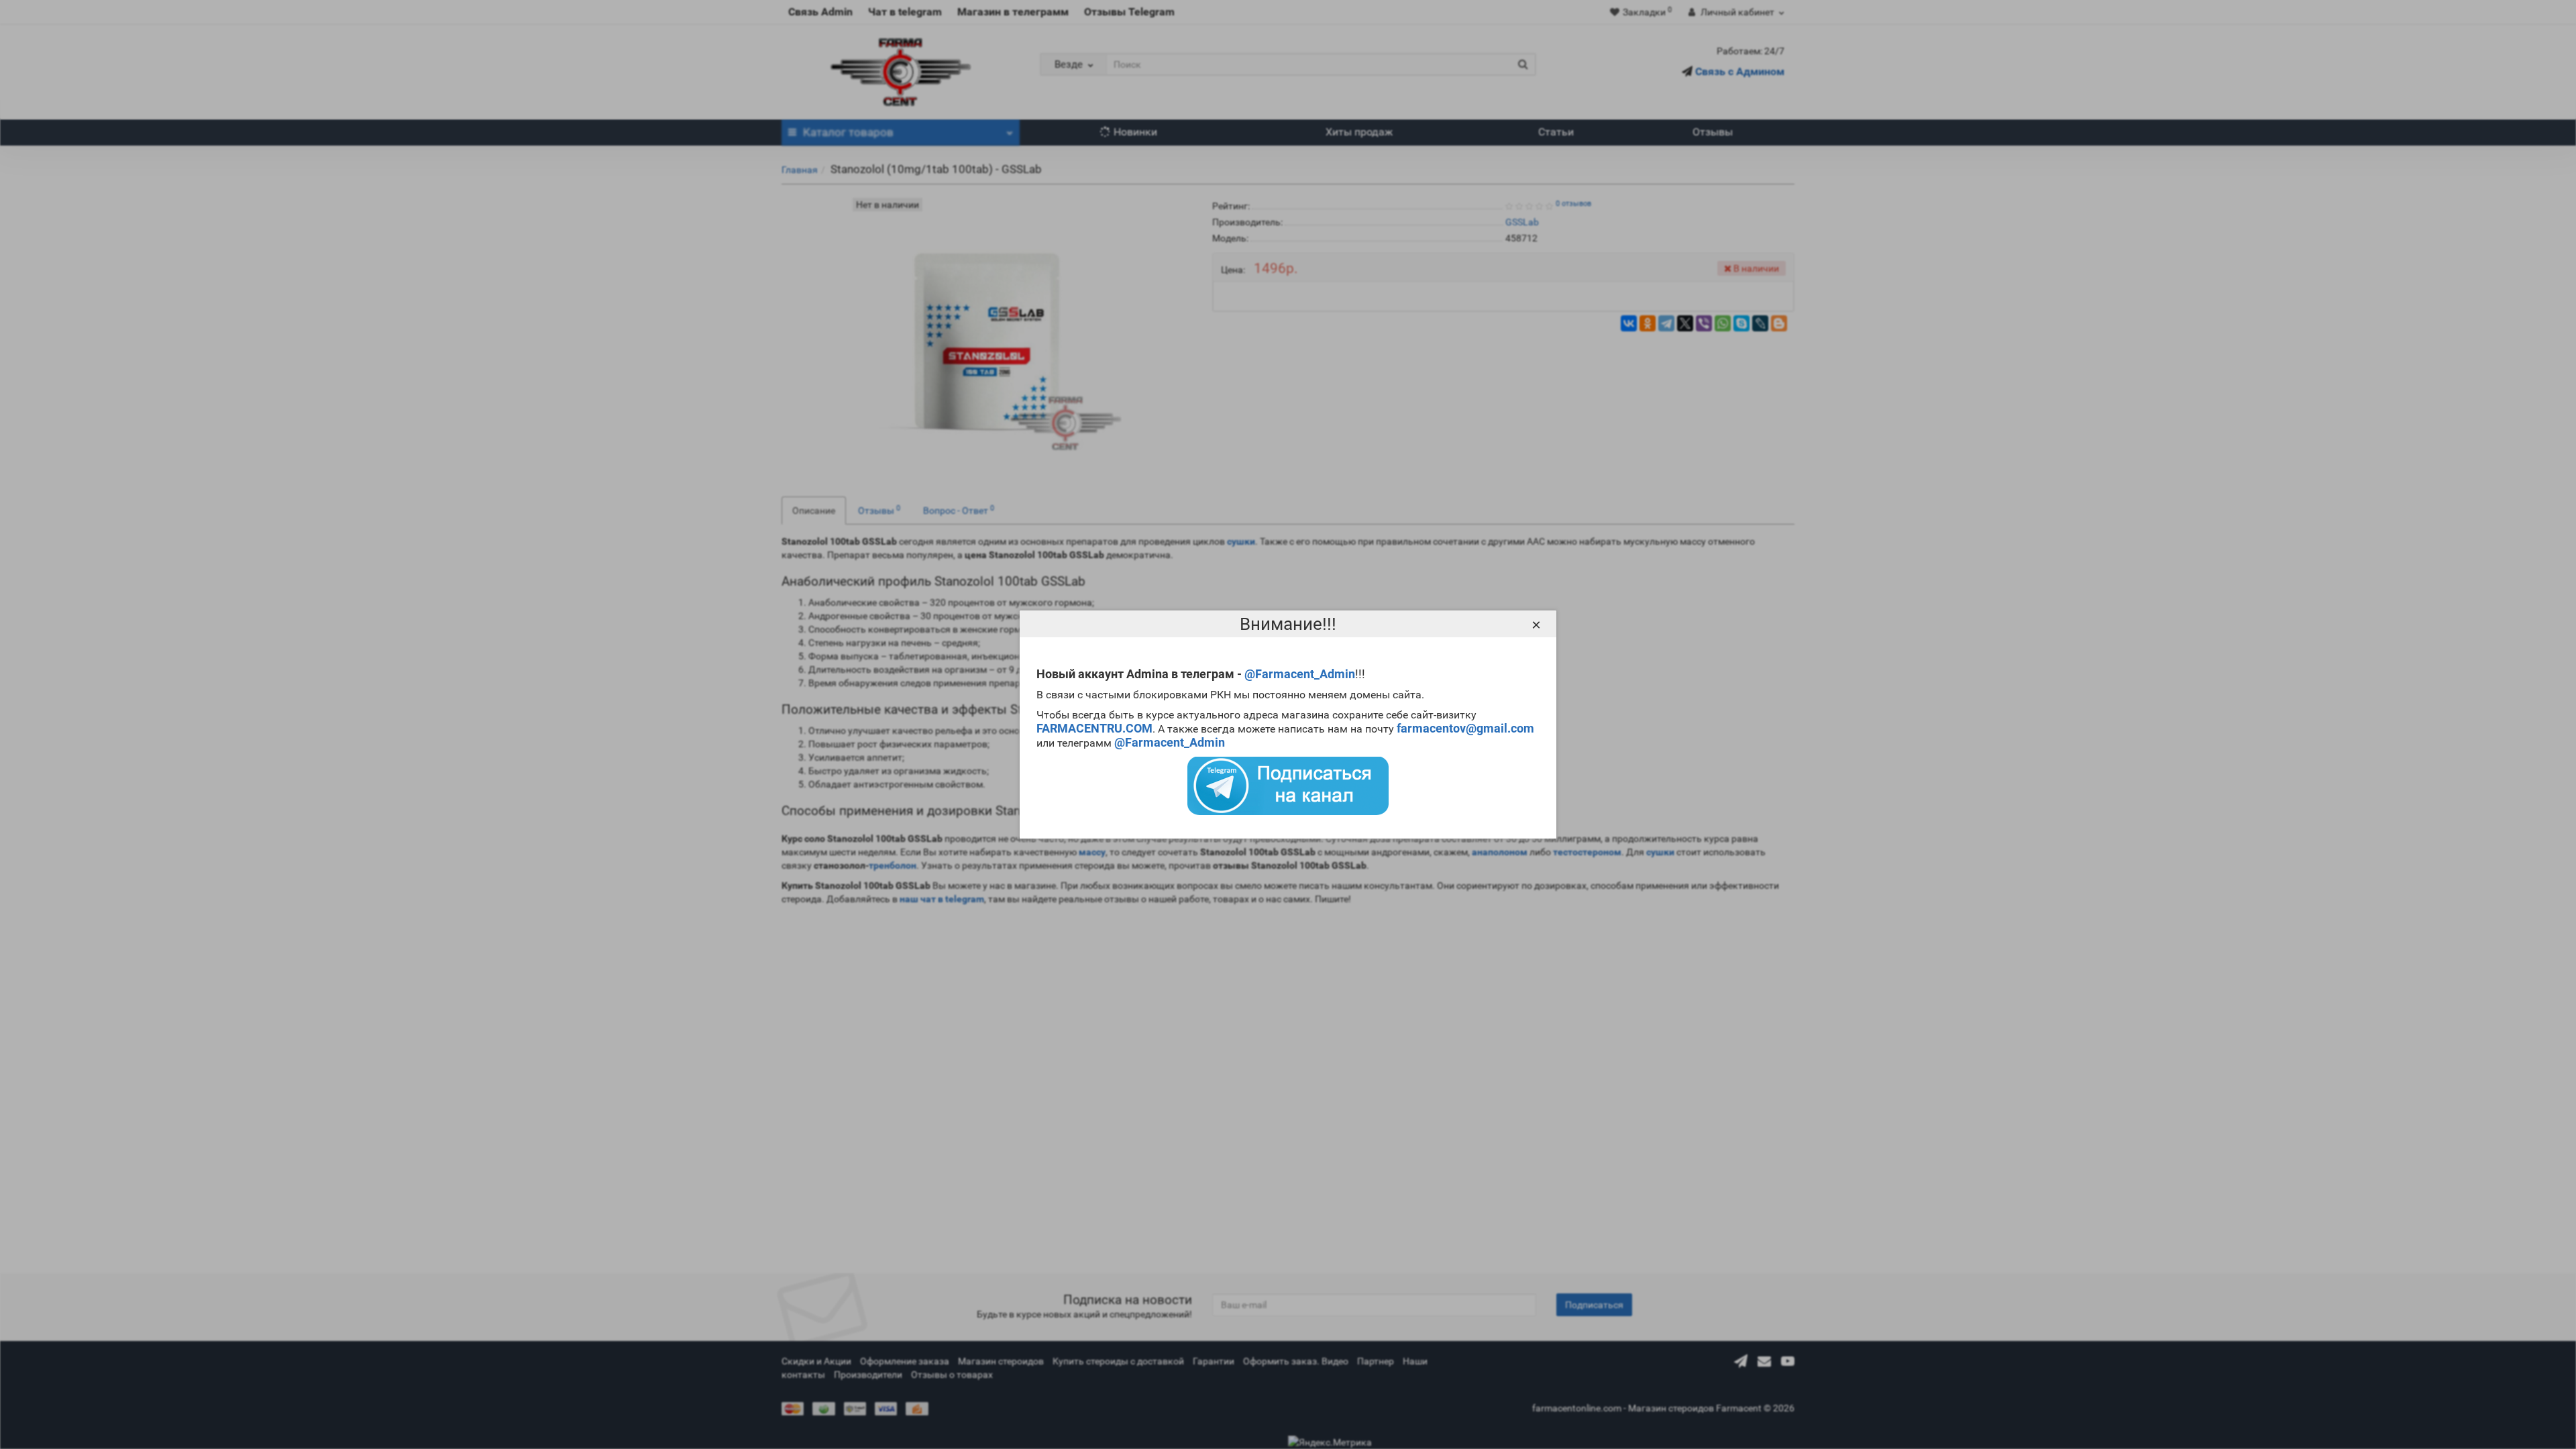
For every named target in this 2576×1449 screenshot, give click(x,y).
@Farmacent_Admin (1300, 674)
